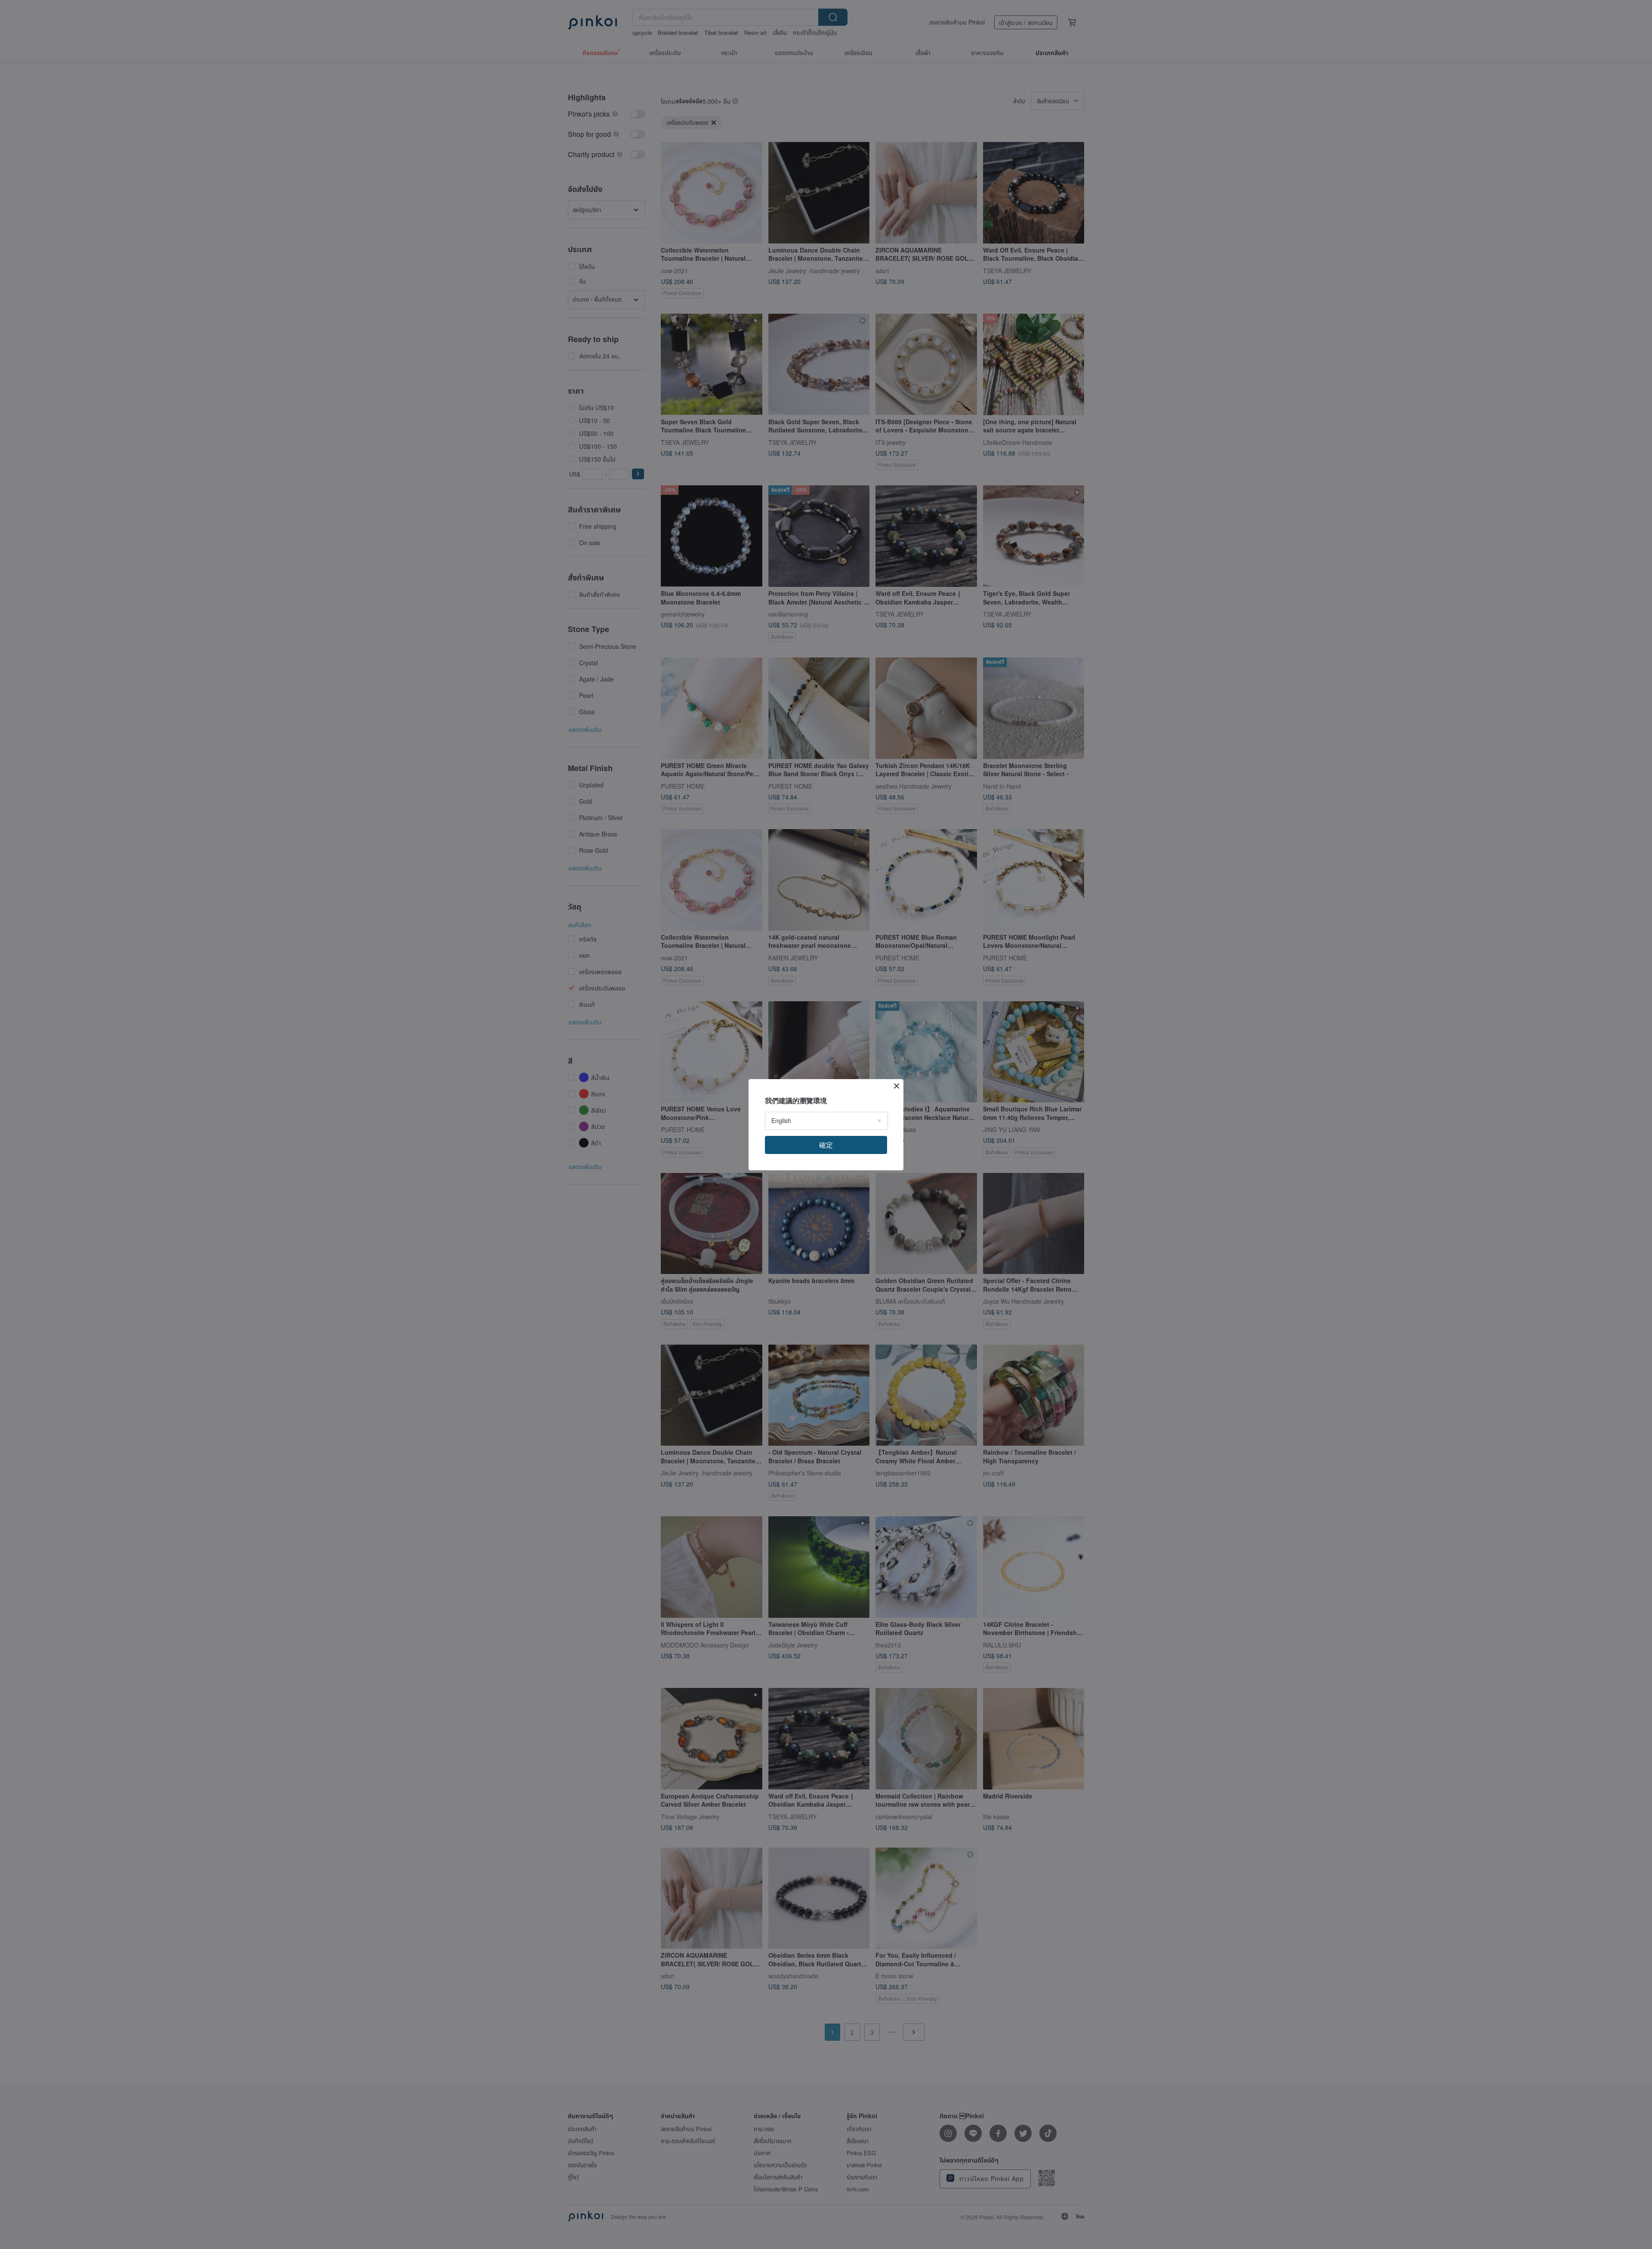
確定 (826, 1145)
